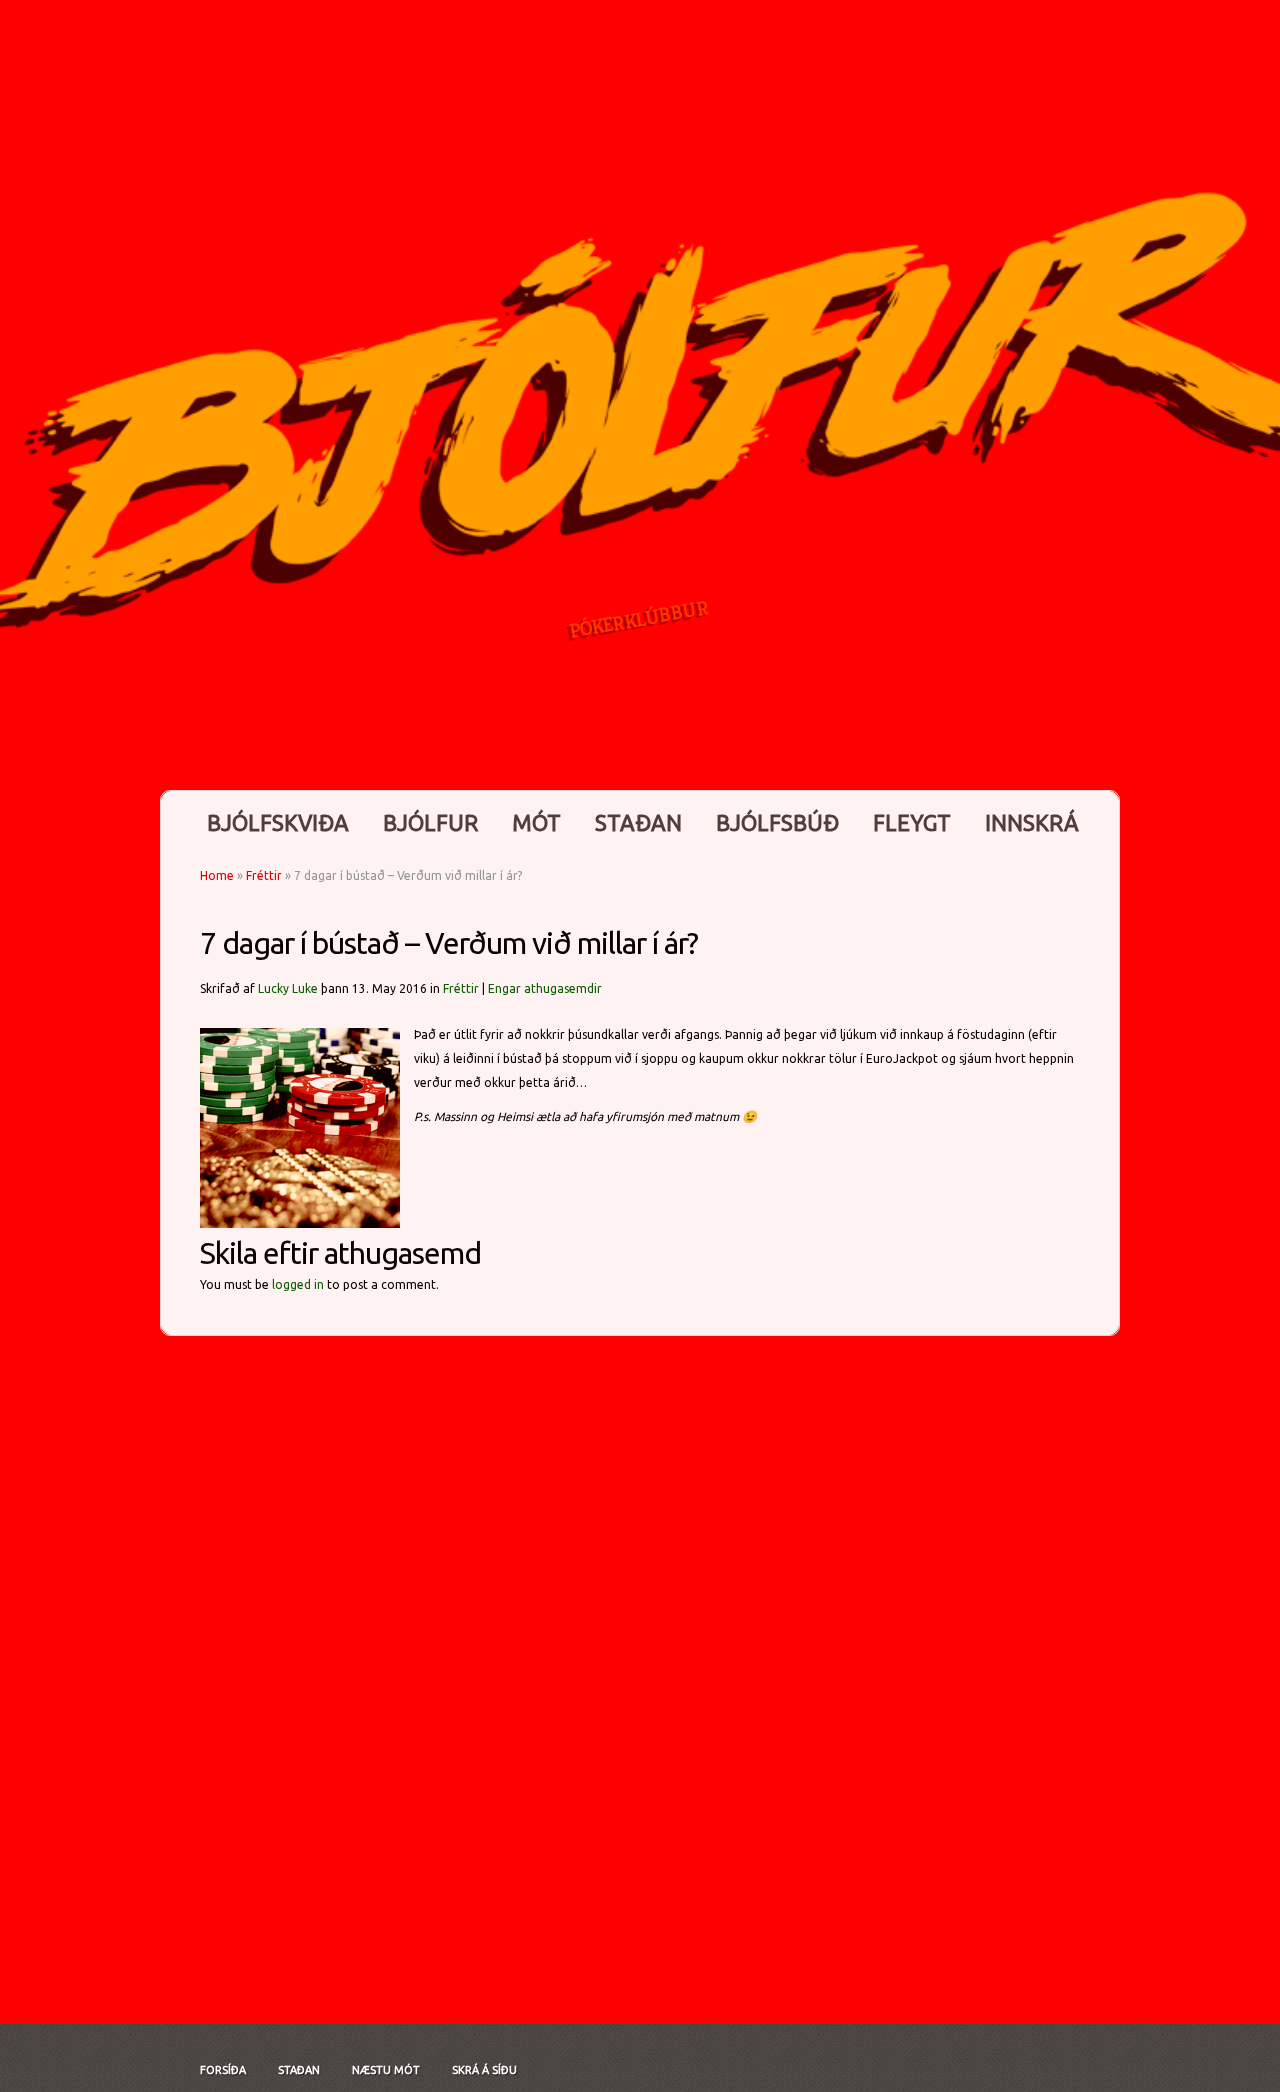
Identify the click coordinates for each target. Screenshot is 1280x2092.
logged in (298, 1284)
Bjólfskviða (278, 822)
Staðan (638, 822)
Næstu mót (386, 2070)
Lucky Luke (288, 988)
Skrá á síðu (484, 2070)
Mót (536, 822)
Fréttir (264, 875)
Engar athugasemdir (545, 988)
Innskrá (1032, 822)
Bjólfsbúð (777, 822)
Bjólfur (430, 822)
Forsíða (223, 2070)
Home (217, 875)
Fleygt (912, 822)
